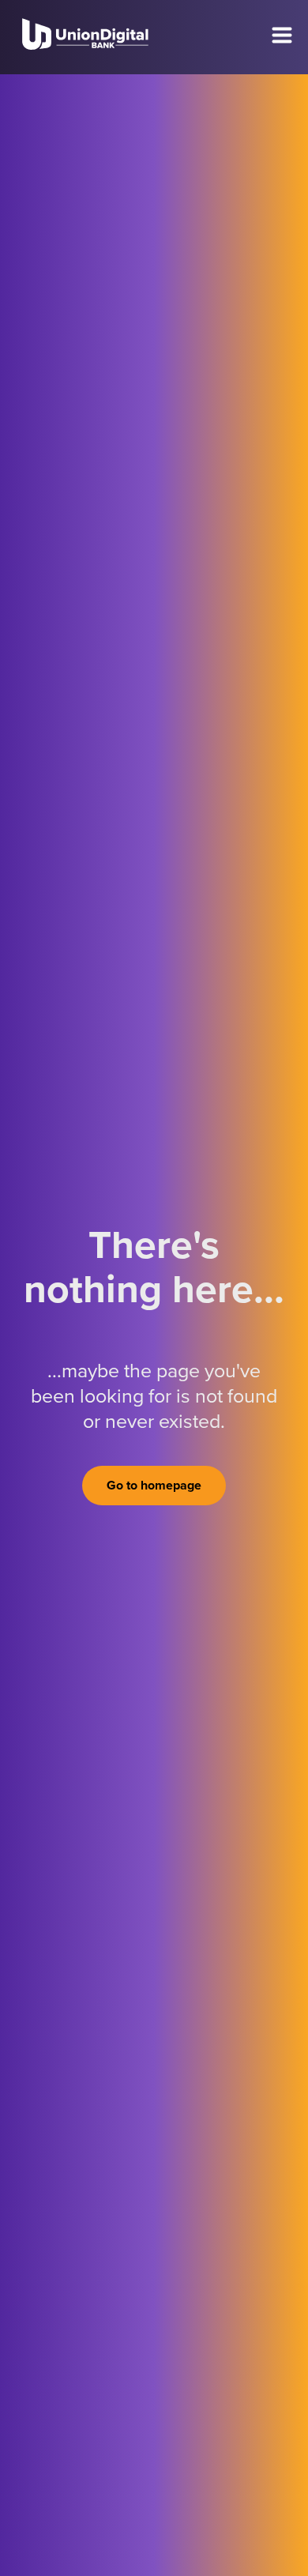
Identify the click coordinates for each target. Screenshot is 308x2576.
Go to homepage (154, 1486)
